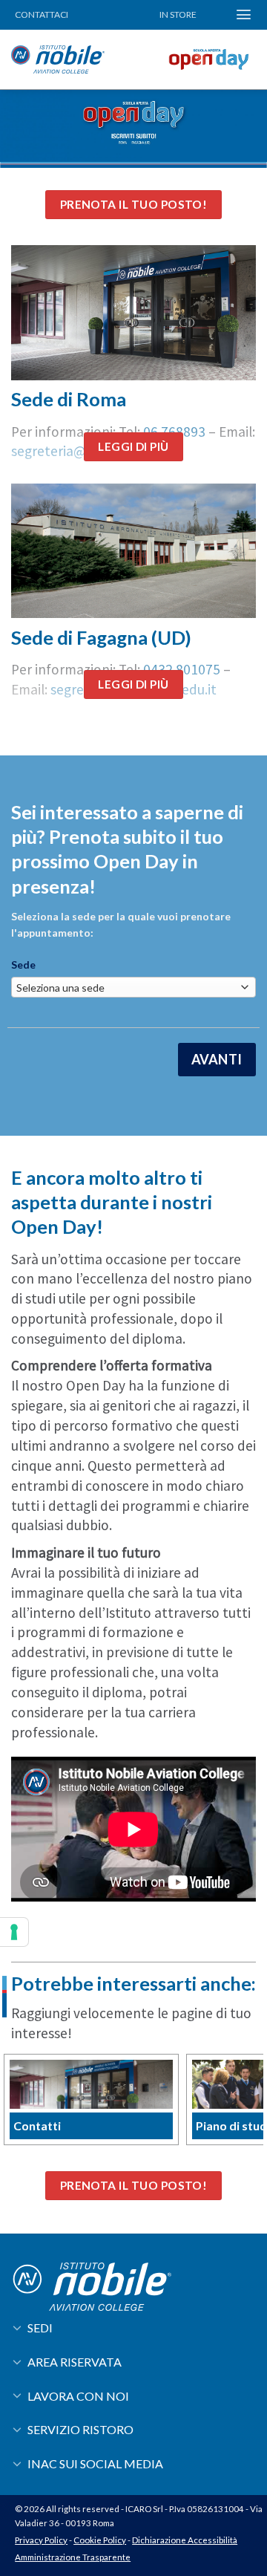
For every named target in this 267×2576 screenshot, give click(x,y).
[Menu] (244, 14)
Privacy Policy (41, 2540)
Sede (23, 965)
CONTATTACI (42, 14)
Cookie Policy (100, 2540)
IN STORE (178, 14)
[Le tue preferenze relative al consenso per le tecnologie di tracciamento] (14, 1932)
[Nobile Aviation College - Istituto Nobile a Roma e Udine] (83, 59)
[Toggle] (17, 2327)
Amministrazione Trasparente (73, 2557)
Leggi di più (133, 446)
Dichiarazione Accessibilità (185, 2540)
